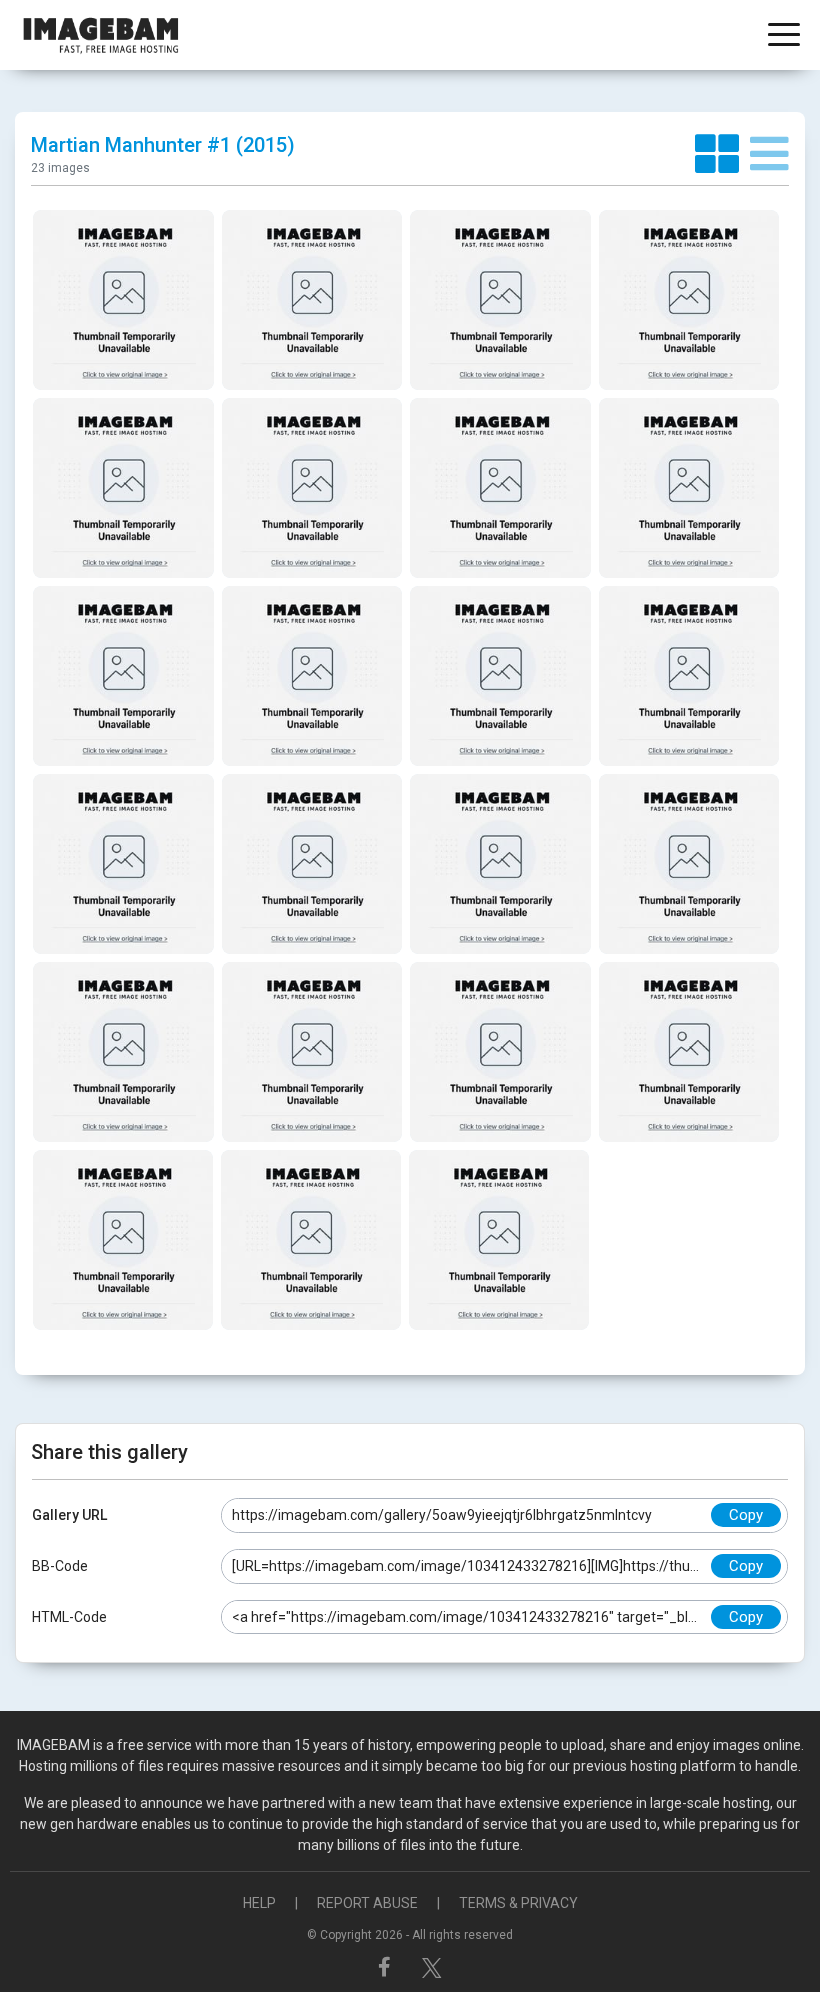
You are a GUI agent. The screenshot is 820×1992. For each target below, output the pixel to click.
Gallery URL (69, 1515)
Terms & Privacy (518, 1903)
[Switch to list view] (769, 155)
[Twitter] (432, 1967)
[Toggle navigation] (784, 36)
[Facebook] (387, 1967)
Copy (746, 1515)
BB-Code (60, 1566)
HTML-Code (69, 1617)
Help (259, 1903)
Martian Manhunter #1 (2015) (163, 145)
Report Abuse (367, 1903)
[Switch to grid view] (722, 155)
